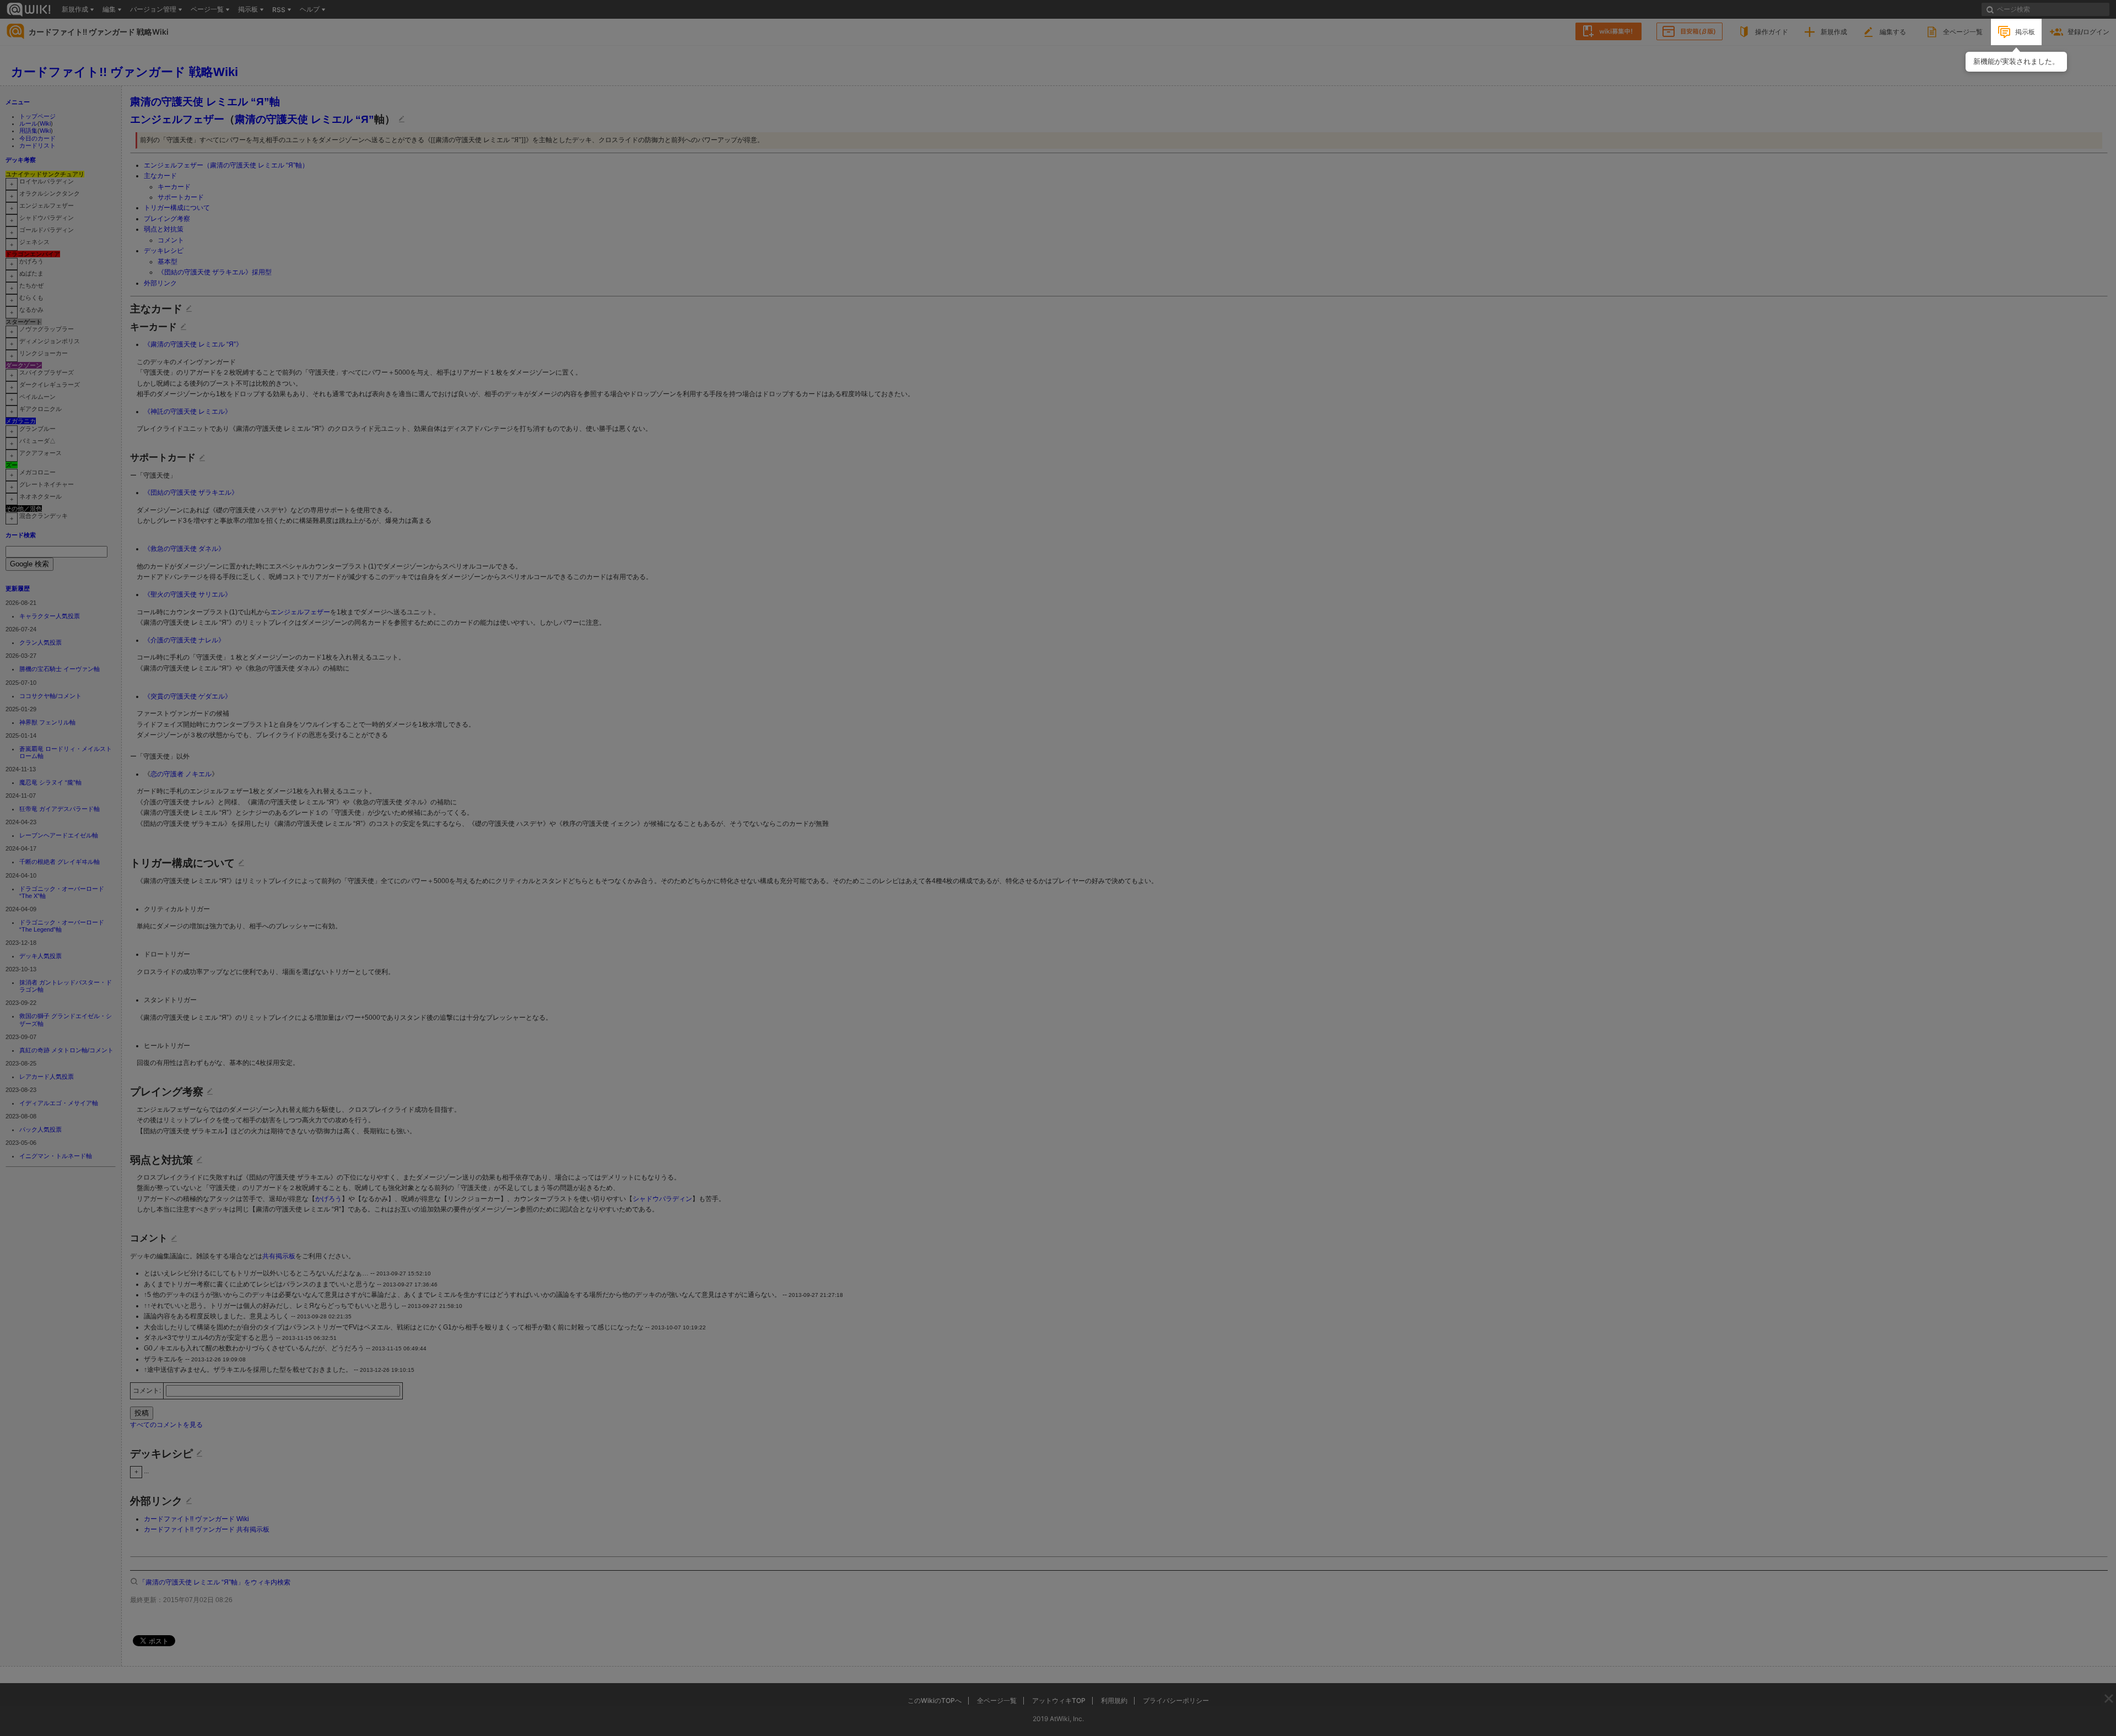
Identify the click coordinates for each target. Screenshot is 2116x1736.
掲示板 (2025, 32)
